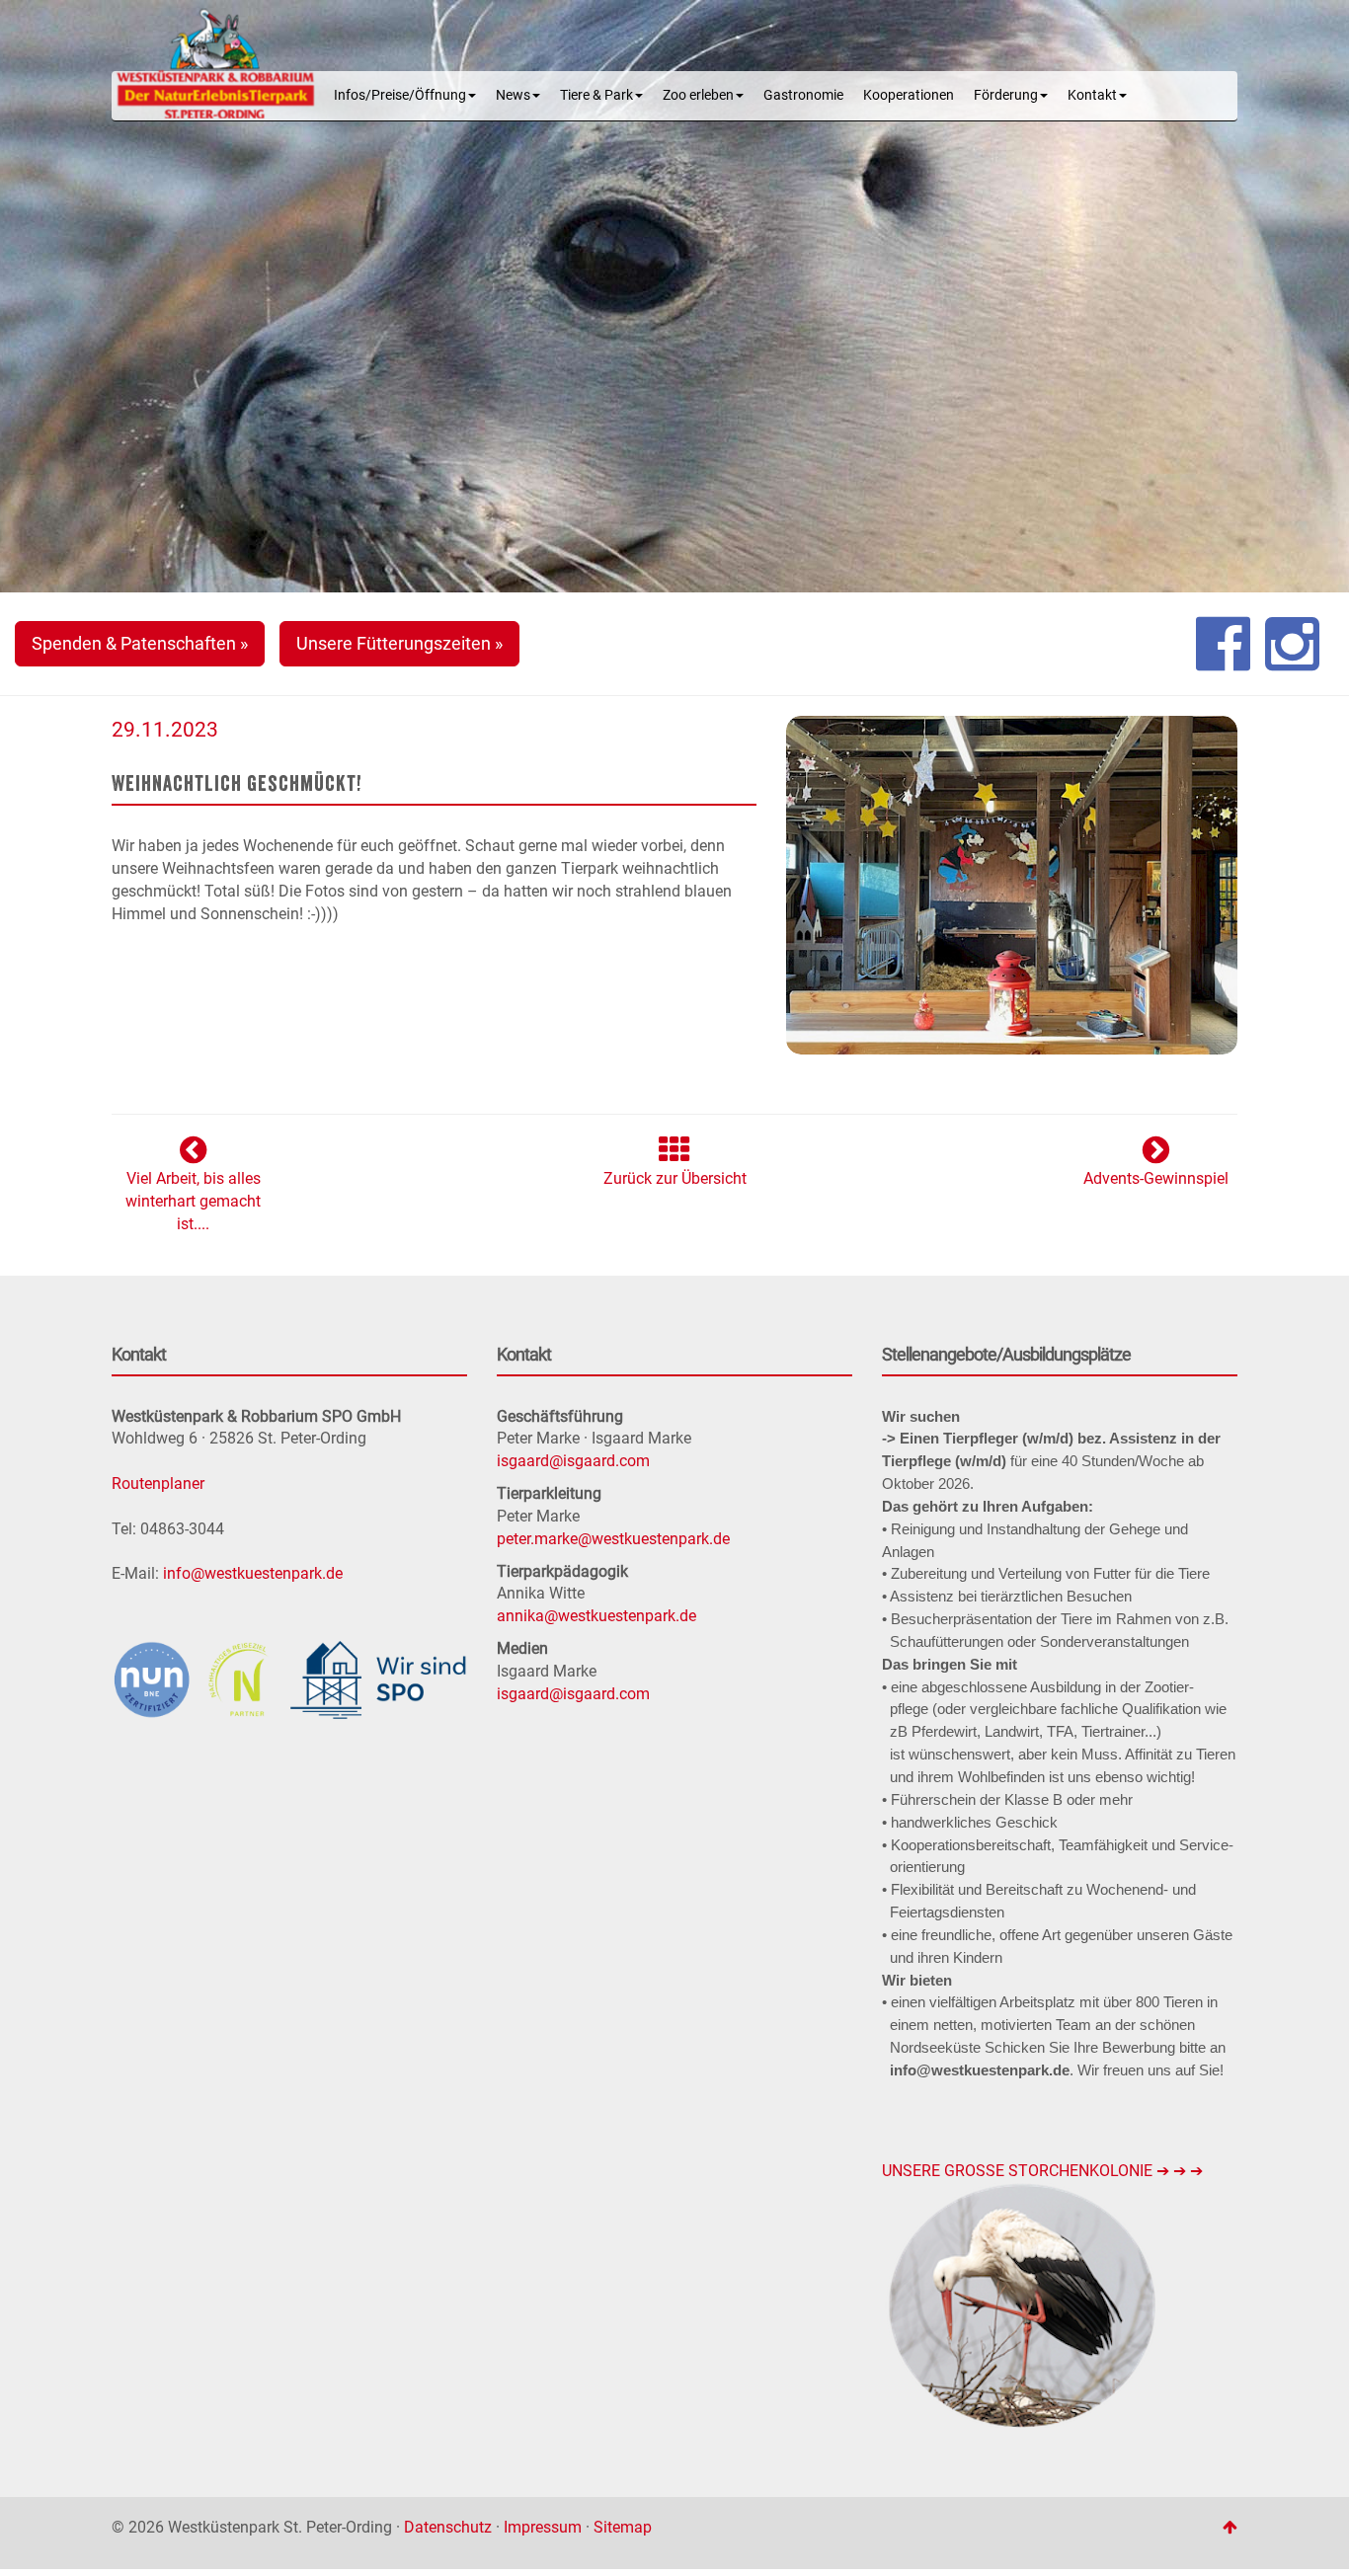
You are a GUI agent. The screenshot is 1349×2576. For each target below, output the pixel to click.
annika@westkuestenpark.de (596, 1616)
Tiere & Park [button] (596, 95)
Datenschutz (448, 2527)
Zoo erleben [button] (698, 95)
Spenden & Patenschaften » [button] (140, 643)
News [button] (513, 95)
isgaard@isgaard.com (573, 1461)
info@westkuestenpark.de (253, 1573)
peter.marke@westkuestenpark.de (613, 1539)
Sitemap (623, 2527)
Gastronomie (803, 95)
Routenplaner (158, 1483)
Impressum (543, 2527)
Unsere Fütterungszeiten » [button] (399, 643)
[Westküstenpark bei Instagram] (1292, 644)
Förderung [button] (1006, 95)
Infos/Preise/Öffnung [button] (400, 95)
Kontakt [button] (1092, 95)
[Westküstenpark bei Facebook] (1223, 644)
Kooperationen (909, 95)
